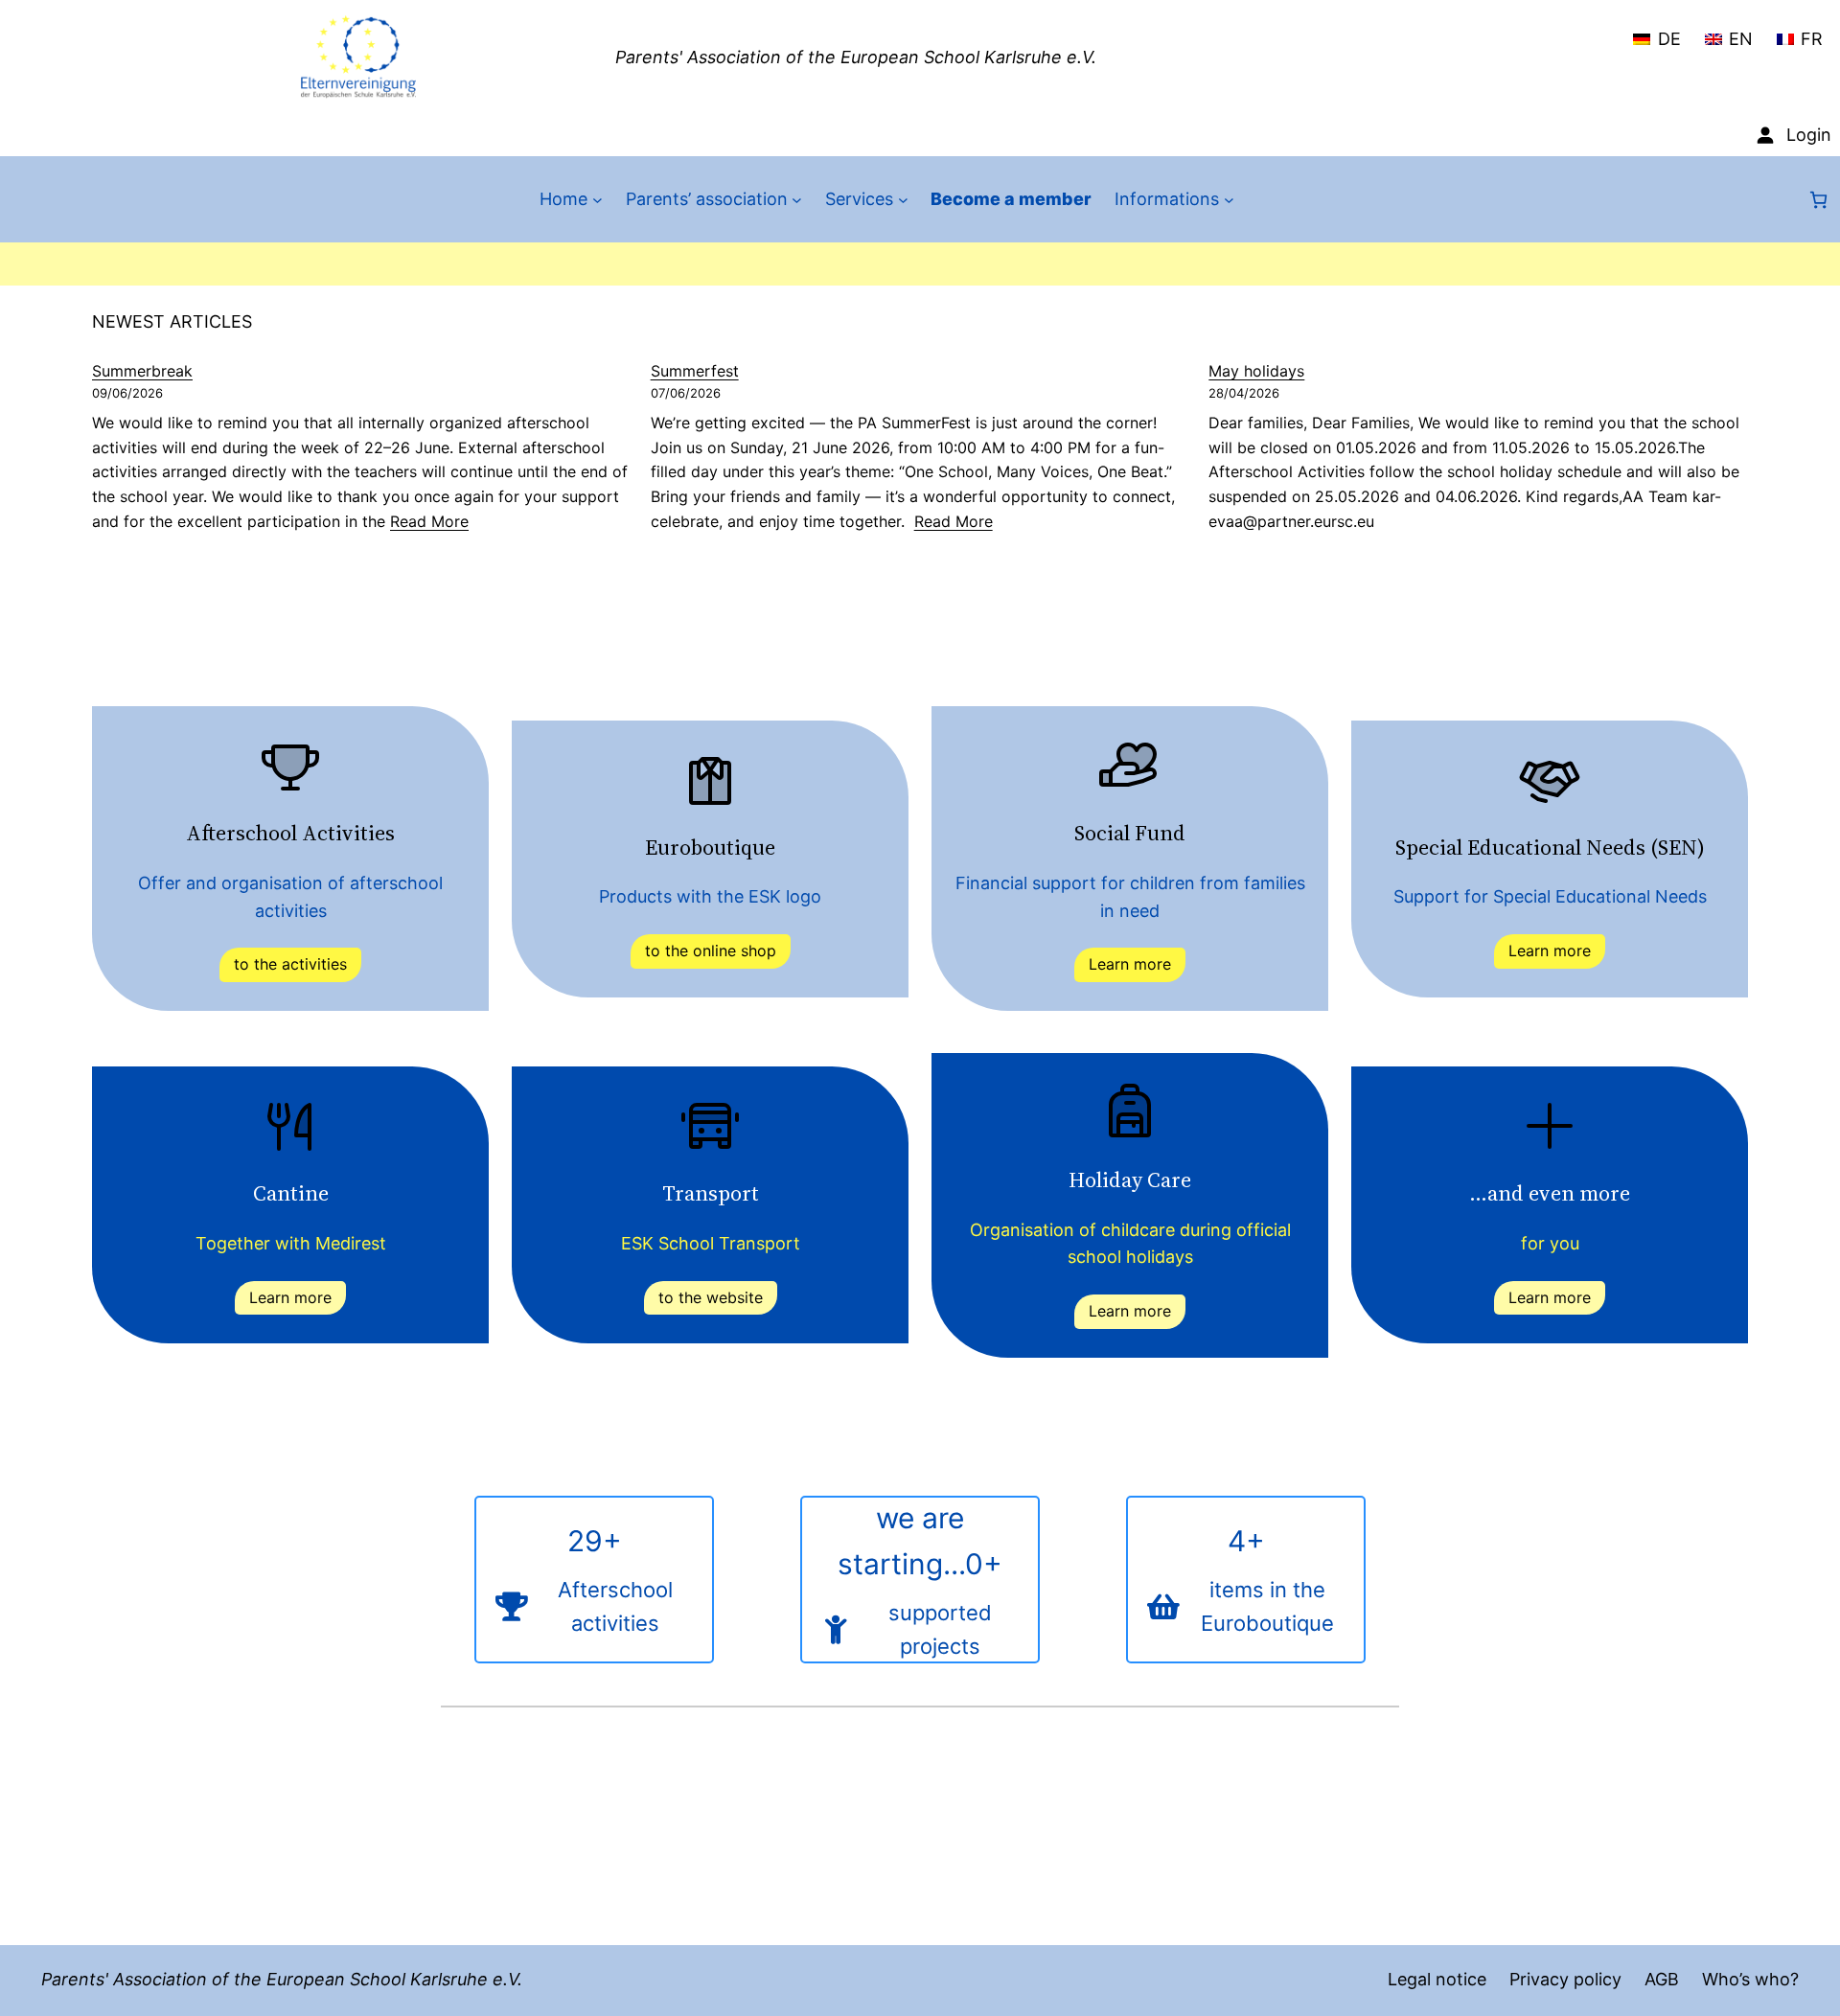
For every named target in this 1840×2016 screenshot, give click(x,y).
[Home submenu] (598, 200)
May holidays (1256, 371)
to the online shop (711, 951)
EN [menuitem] (1741, 39)
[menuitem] (1656, 31)
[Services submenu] (903, 200)
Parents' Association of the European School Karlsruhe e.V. (856, 57)
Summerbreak (142, 371)
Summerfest (695, 371)
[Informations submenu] (1229, 200)
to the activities (290, 964)
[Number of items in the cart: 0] (1818, 200)
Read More (429, 521)
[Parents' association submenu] (797, 200)
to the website (711, 1297)
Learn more (1130, 964)
